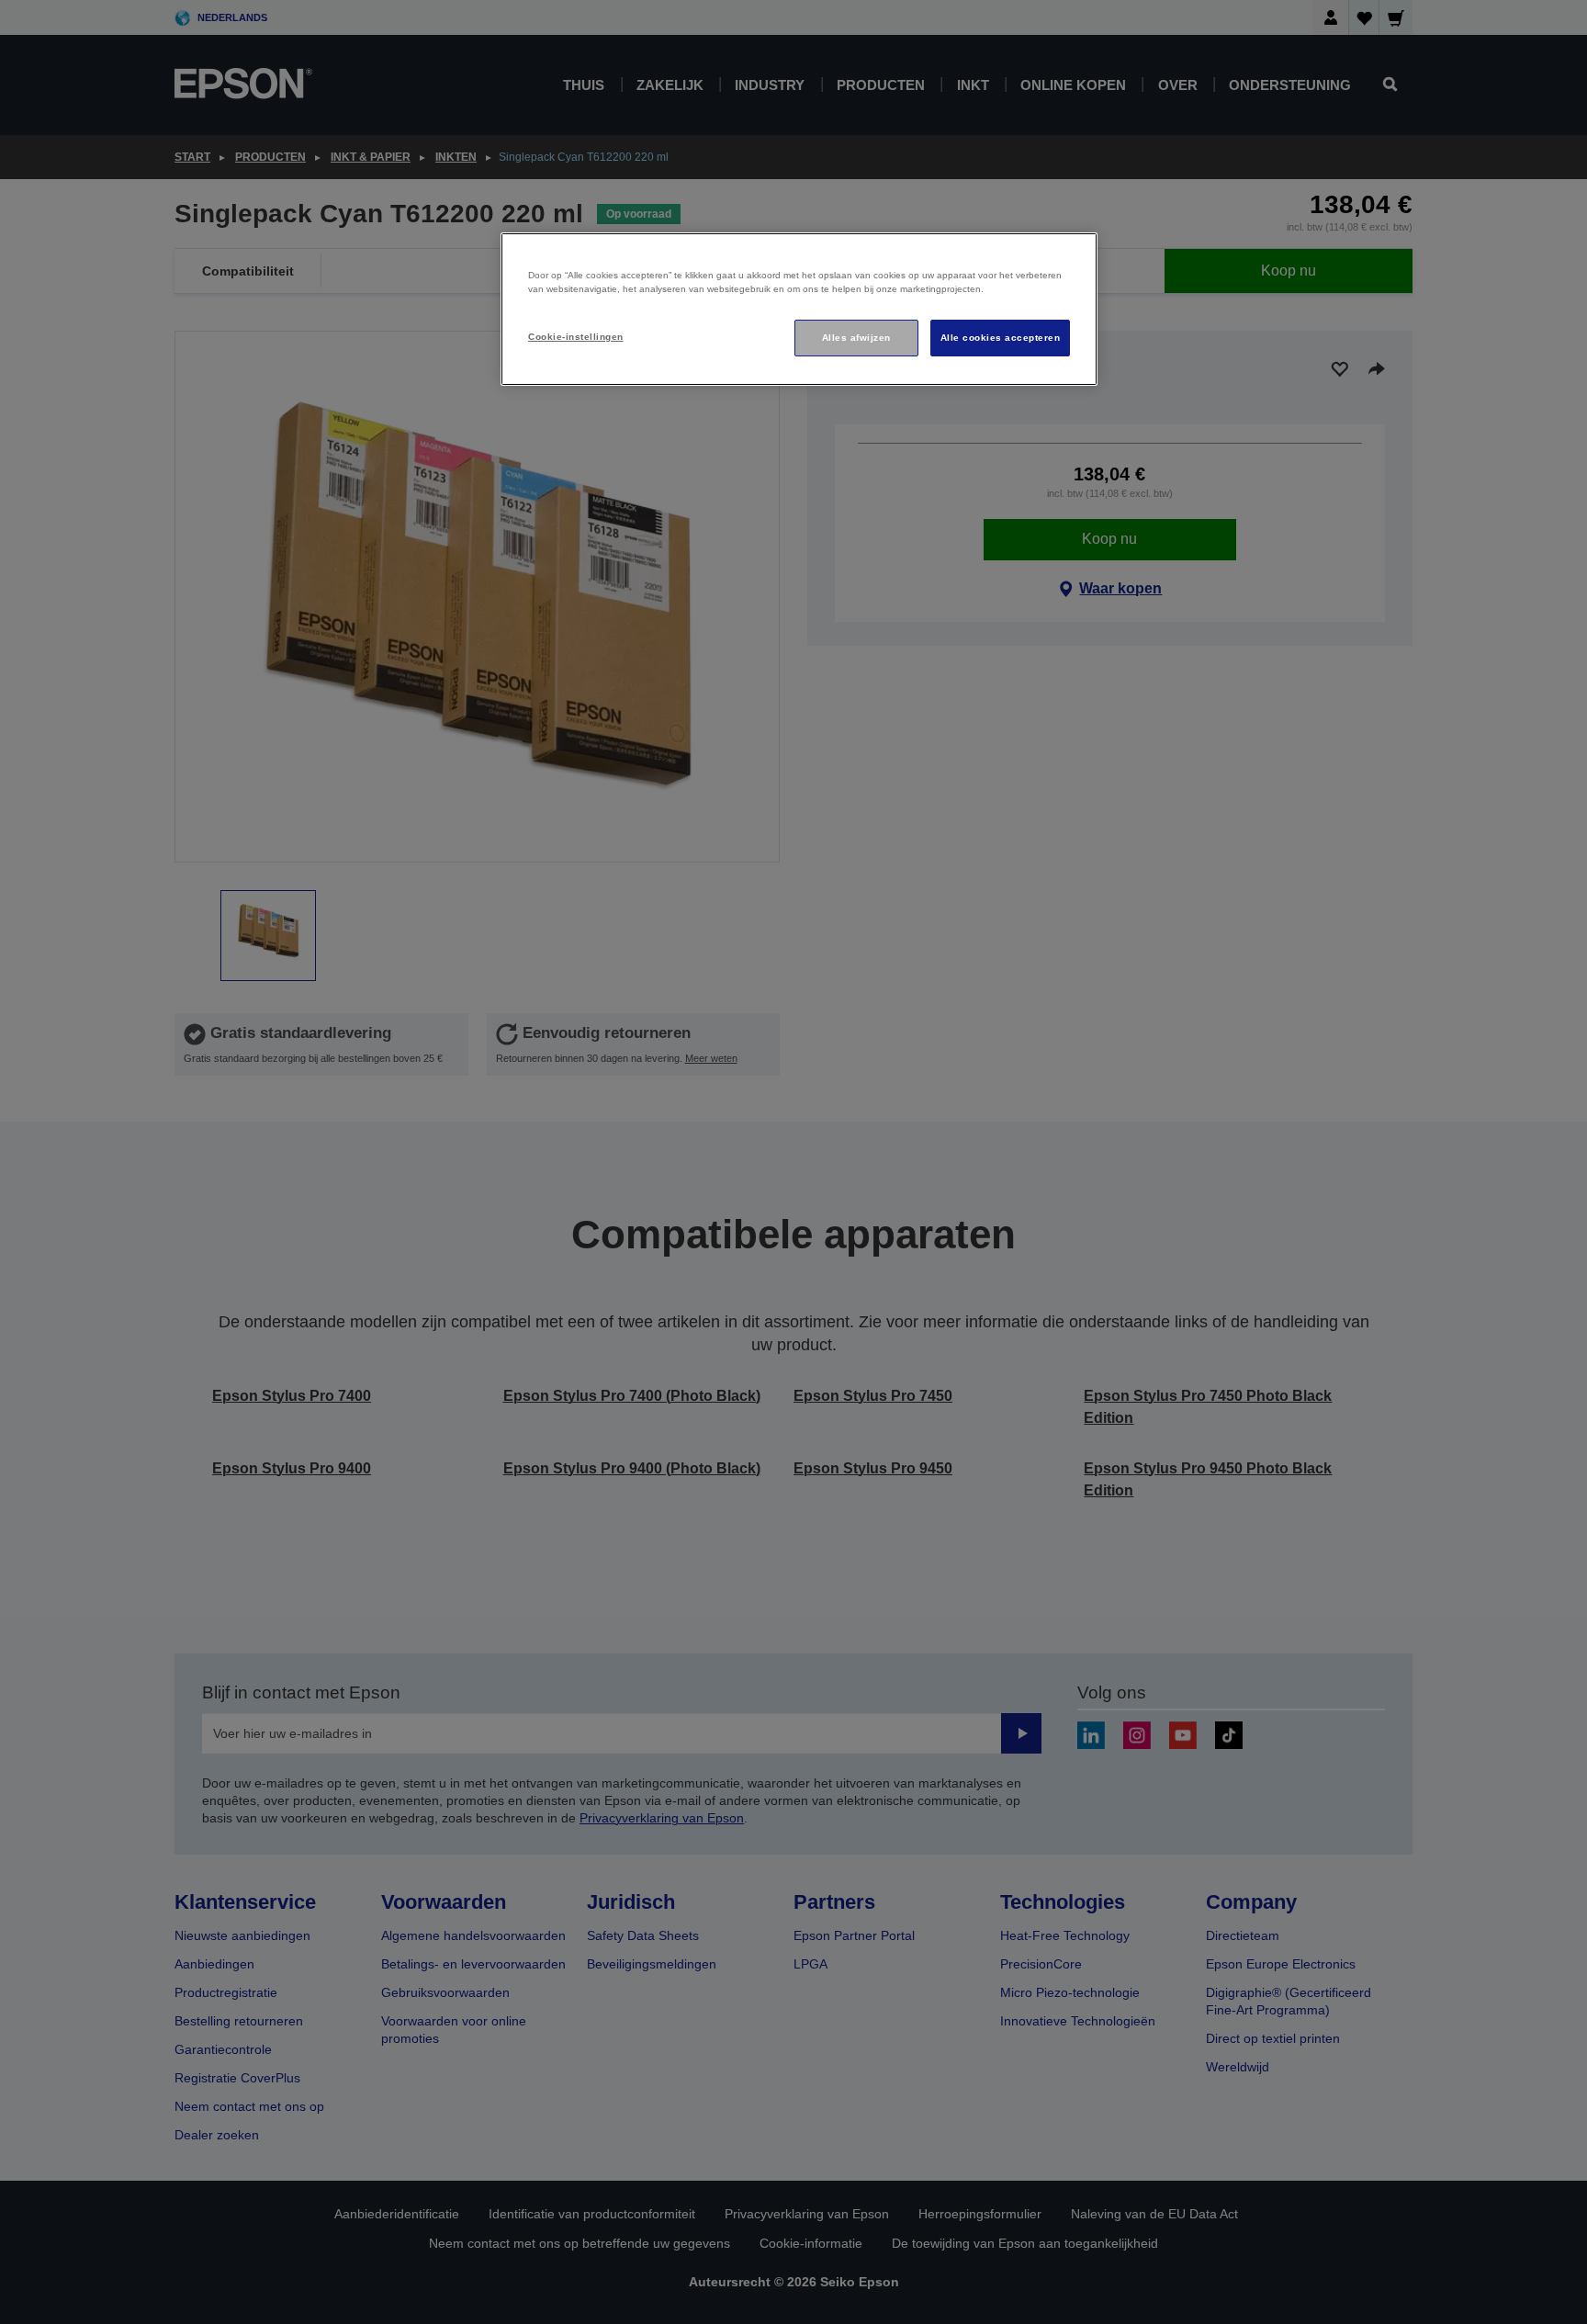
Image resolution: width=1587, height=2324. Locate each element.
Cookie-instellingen (575, 337)
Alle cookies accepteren (1000, 338)
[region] (799, 309)
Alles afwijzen (856, 338)
